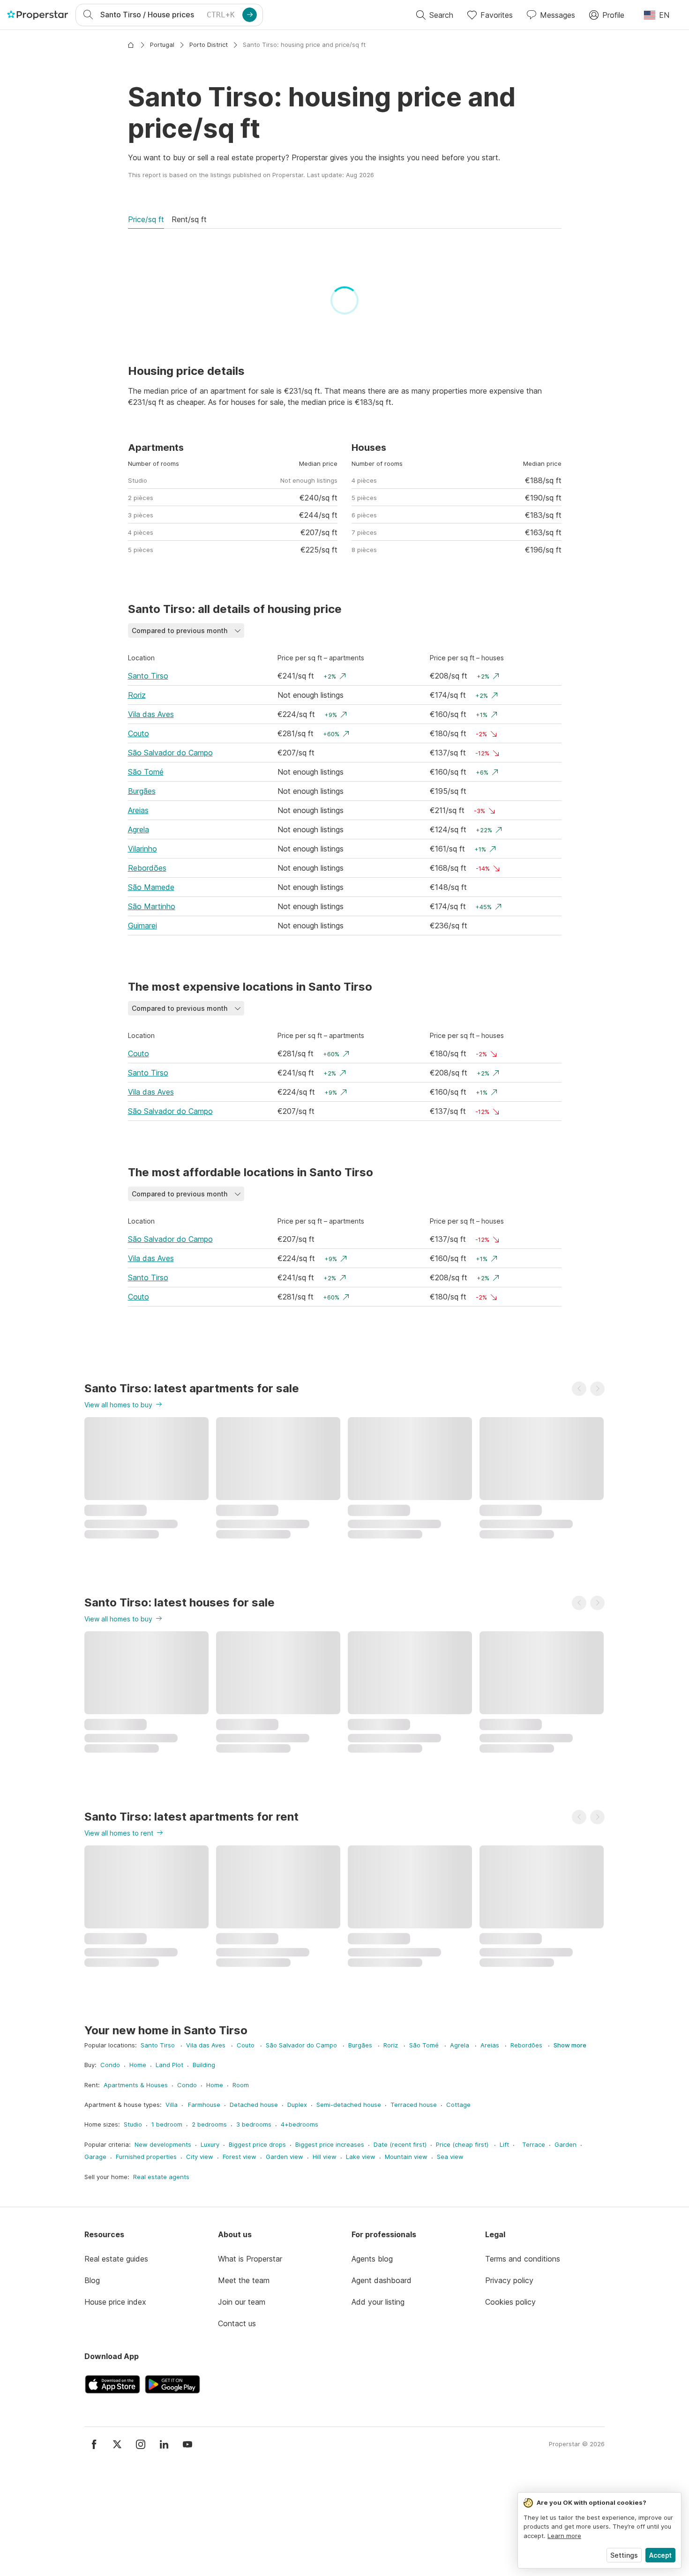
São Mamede (151, 1002)
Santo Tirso (148, 791)
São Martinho (152, 1021)
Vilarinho (142, 963)
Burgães (142, 906)
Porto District (209, 45)
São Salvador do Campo (170, 867)
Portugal (162, 45)
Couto (139, 848)
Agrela (139, 944)
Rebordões (147, 983)
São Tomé (146, 887)
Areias (138, 925)
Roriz (137, 810)
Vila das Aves (151, 829)
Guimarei (142, 1040)
